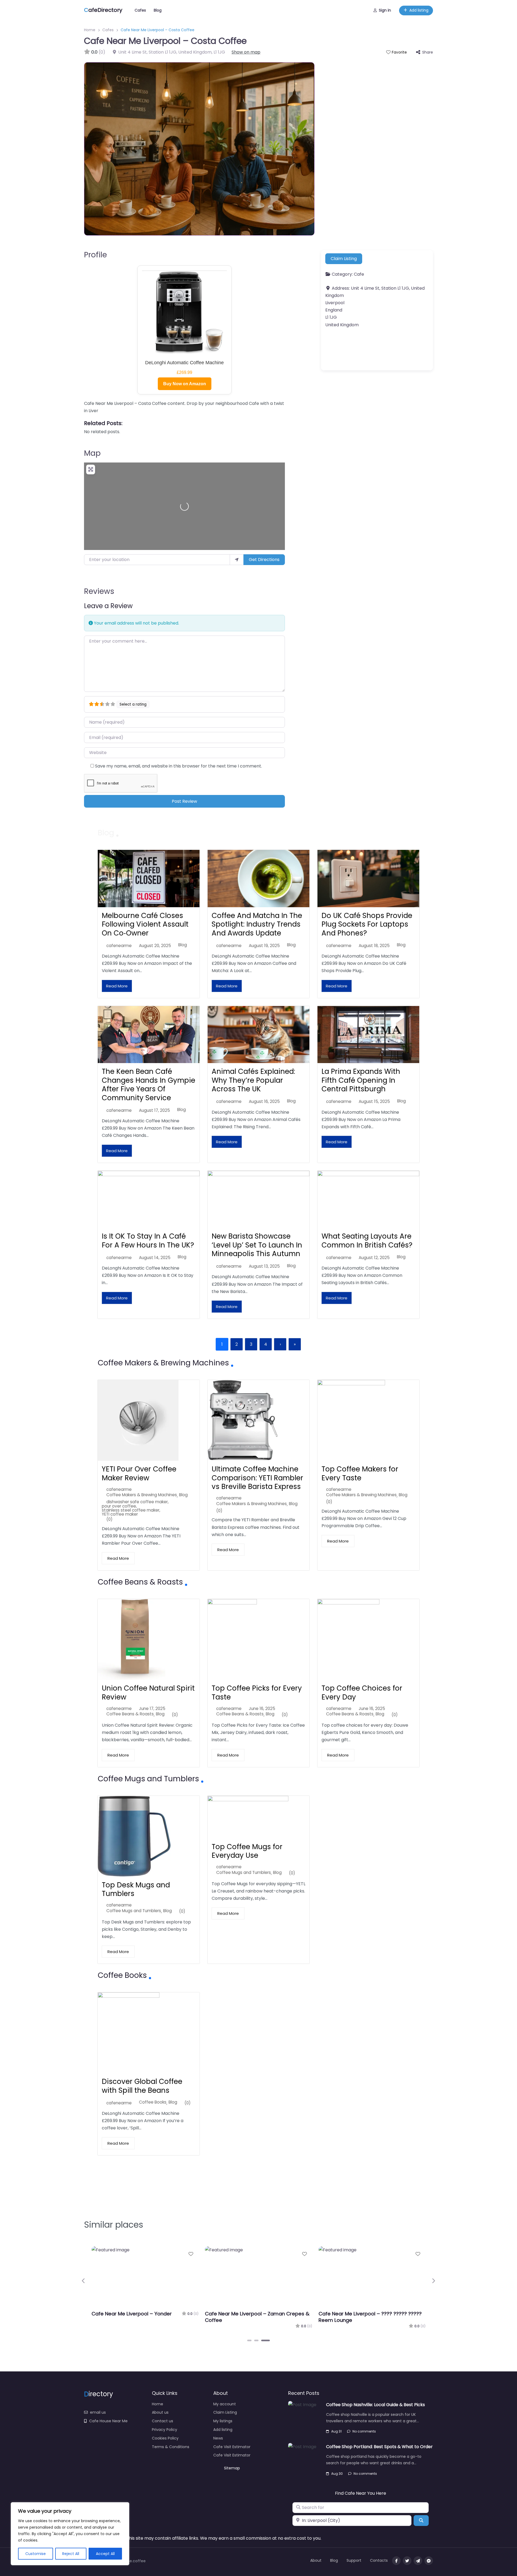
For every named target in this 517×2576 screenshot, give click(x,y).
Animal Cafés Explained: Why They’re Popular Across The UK (253, 1080)
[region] (70, 2534)
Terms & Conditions (171, 2447)
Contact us (163, 2421)
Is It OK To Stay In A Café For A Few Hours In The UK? (148, 1241)
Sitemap (232, 2468)
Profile (95, 255)
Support (354, 2560)
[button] (84, 2281)
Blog (158, 10)
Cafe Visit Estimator (232, 2447)
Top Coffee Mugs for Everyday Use (247, 1851)
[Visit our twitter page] (407, 2561)
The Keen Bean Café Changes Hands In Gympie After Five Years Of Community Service (149, 1085)
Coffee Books (153, 2102)
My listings (223, 2421)
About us (160, 2412)
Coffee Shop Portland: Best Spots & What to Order (379, 2447)
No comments (364, 2431)
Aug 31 (336, 2431)
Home (90, 30)
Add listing (419, 10)
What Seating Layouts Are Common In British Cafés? (367, 1241)
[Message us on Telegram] (418, 2561)
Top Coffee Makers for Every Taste (360, 1473)
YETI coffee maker (120, 1514)
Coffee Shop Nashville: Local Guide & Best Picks (375, 2405)
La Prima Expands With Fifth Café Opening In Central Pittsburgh (361, 1080)
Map (92, 453)
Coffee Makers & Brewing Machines (142, 1495)
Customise (36, 2554)
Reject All (71, 2554)
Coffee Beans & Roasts (130, 1714)
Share (428, 52)
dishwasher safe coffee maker (137, 1502)
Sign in (385, 10)
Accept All (105, 2554)
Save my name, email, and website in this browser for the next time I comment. (179, 766)
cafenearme (119, 946)
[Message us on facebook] (429, 2561)
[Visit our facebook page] (396, 2561)
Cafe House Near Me (108, 2421)
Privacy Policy (165, 2430)
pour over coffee (119, 1506)
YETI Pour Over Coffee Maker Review (139, 1473)
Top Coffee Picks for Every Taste (257, 1693)
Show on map (246, 52)
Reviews (99, 591)
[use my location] (237, 560)
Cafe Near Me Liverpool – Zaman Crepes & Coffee (257, 2317)
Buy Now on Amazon (185, 384)
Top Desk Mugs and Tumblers (136, 1889)
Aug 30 (337, 2474)
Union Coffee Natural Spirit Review (148, 1693)
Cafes (140, 10)
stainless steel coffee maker (131, 1510)
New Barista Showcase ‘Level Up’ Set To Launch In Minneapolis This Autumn (257, 1245)
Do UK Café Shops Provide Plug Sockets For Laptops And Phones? (367, 924)
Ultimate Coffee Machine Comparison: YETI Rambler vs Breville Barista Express (257, 1478)
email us (98, 2412)
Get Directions (264, 560)
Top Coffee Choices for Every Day (362, 1693)
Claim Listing (344, 259)
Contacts (379, 2560)
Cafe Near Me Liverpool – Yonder (132, 2314)
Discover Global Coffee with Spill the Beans (142, 2086)
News (218, 2438)
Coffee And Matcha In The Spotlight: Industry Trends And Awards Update (257, 924)
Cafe (359, 274)
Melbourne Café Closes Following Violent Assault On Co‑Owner (145, 924)
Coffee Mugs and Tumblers (134, 1911)
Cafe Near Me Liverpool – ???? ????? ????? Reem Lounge (370, 2317)
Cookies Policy (165, 2438)
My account (225, 2404)
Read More (117, 986)
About (316, 2560)
